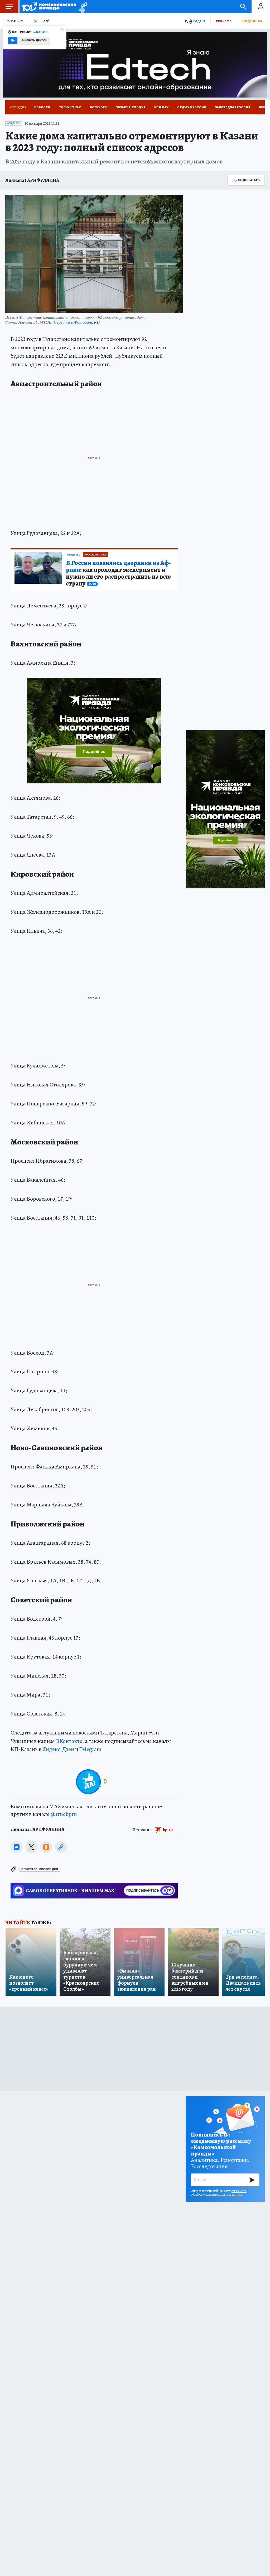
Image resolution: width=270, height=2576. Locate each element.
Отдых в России (192, 107)
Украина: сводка (131, 107)
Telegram (90, 1749)
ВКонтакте (69, 1741)
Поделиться (249, 180)
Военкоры (99, 107)
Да (13, 40)
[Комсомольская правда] (49, 7)
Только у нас (70, 107)
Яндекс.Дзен (58, 1749)
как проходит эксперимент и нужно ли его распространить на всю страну (118, 573)
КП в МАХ (161, 107)
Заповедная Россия (233, 107)
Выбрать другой (35, 40)
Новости (42, 107)
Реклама (224, 21)
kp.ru (168, 1830)
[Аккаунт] (261, 7)
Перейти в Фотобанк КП (77, 322)
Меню (9, 7)
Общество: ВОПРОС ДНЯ (40, 1869)
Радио (199, 21)
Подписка (252, 21)
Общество (14, 123)
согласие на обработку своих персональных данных (219, 2193)
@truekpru (64, 1814)
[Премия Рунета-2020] (82, 7)
